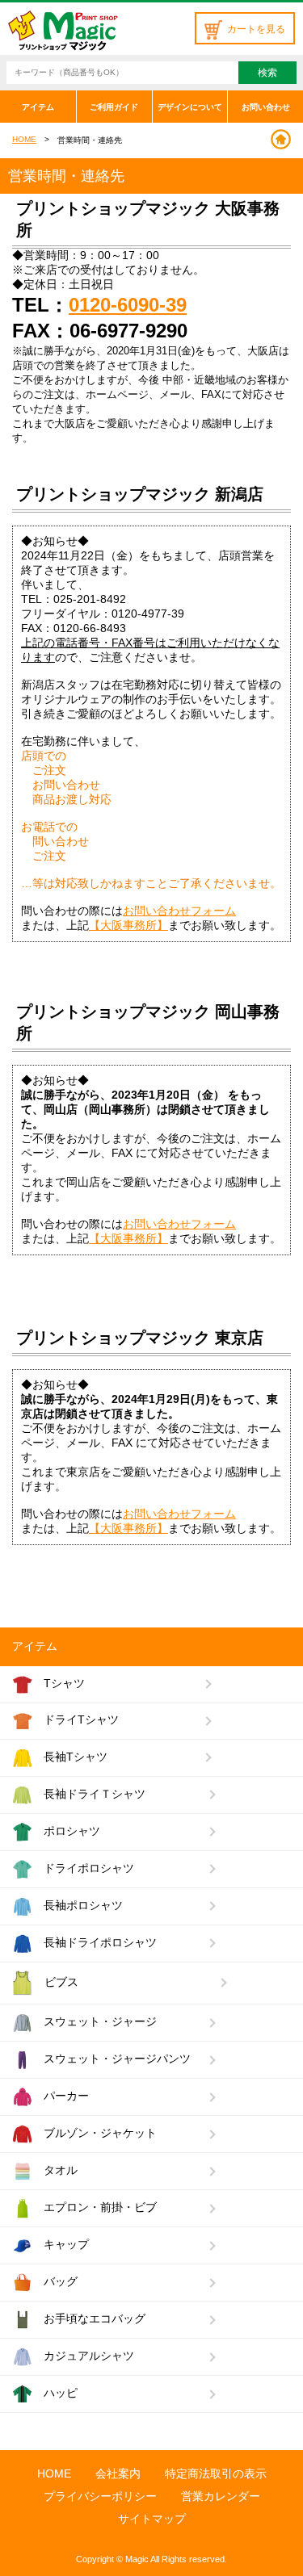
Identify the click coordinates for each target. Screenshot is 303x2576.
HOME (24, 139)
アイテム (38, 107)
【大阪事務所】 (128, 925)
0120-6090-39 (128, 305)
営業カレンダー (221, 2496)
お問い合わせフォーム (179, 911)
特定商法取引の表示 (216, 2473)
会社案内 (118, 2473)
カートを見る (256, 29)
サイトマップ (152, 2519)
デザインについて (190, 107)
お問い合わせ (266, 107)
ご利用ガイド (114, 107)
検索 (267, 73)
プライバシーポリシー (100, 2496)
